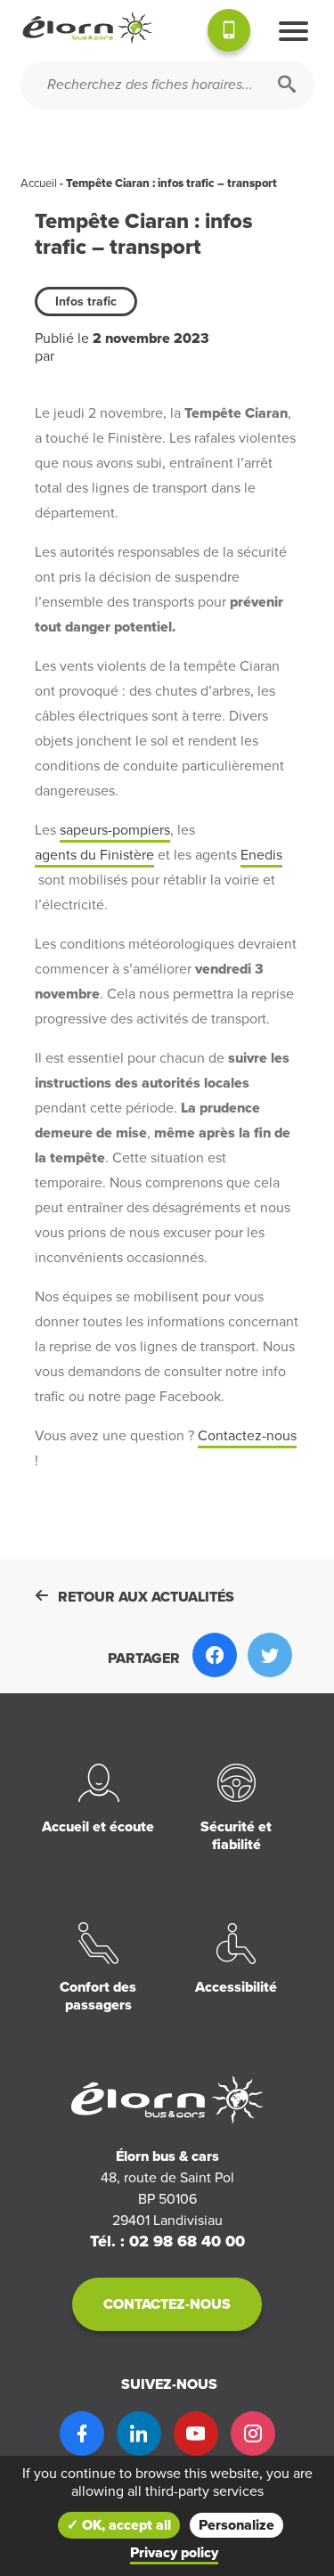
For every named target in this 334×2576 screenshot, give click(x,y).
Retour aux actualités (146, 1597)
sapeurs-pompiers (115, 830)
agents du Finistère (94, 855)
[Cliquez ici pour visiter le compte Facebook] (82, 2433)
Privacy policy (174, 2553)
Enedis (261, 855)
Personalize (236, 2525)
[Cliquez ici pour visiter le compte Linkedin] (139, 2433)
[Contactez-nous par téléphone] (229, 33)
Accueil (39, 183)
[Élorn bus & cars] (87, 28)
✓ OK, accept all (119, 2525)
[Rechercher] (287, 85)
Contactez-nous (247, 1436)
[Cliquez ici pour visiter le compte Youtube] (196, 2433)
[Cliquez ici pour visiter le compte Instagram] (253, 2433)
